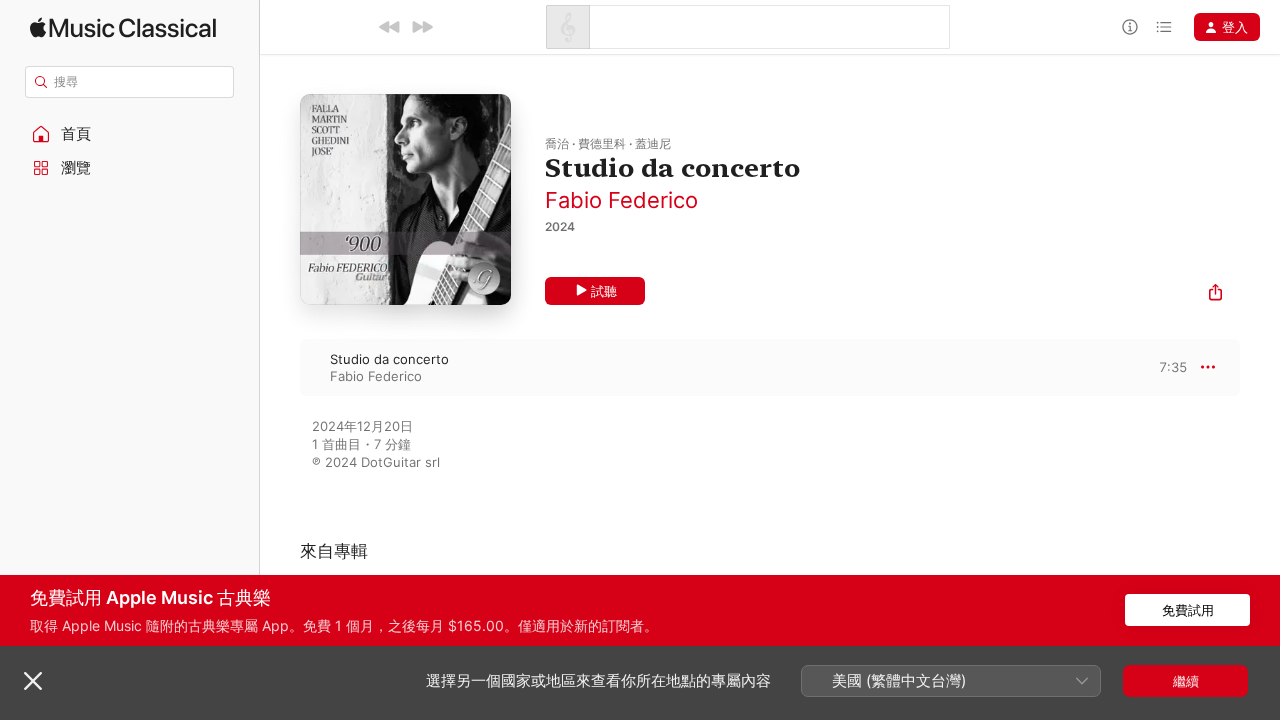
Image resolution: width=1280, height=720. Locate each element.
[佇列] (1164, 27)
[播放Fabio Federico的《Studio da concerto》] (280, 367)
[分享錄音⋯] (1215, 294)
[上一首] (390, 27)
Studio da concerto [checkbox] (389, 359)
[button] (130, 134)
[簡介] (1130, 27)
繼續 (1186, 681)
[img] (123, 27)
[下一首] (422, 27)
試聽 (604, 291)
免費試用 (1188, 610)
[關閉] (33, 681)
